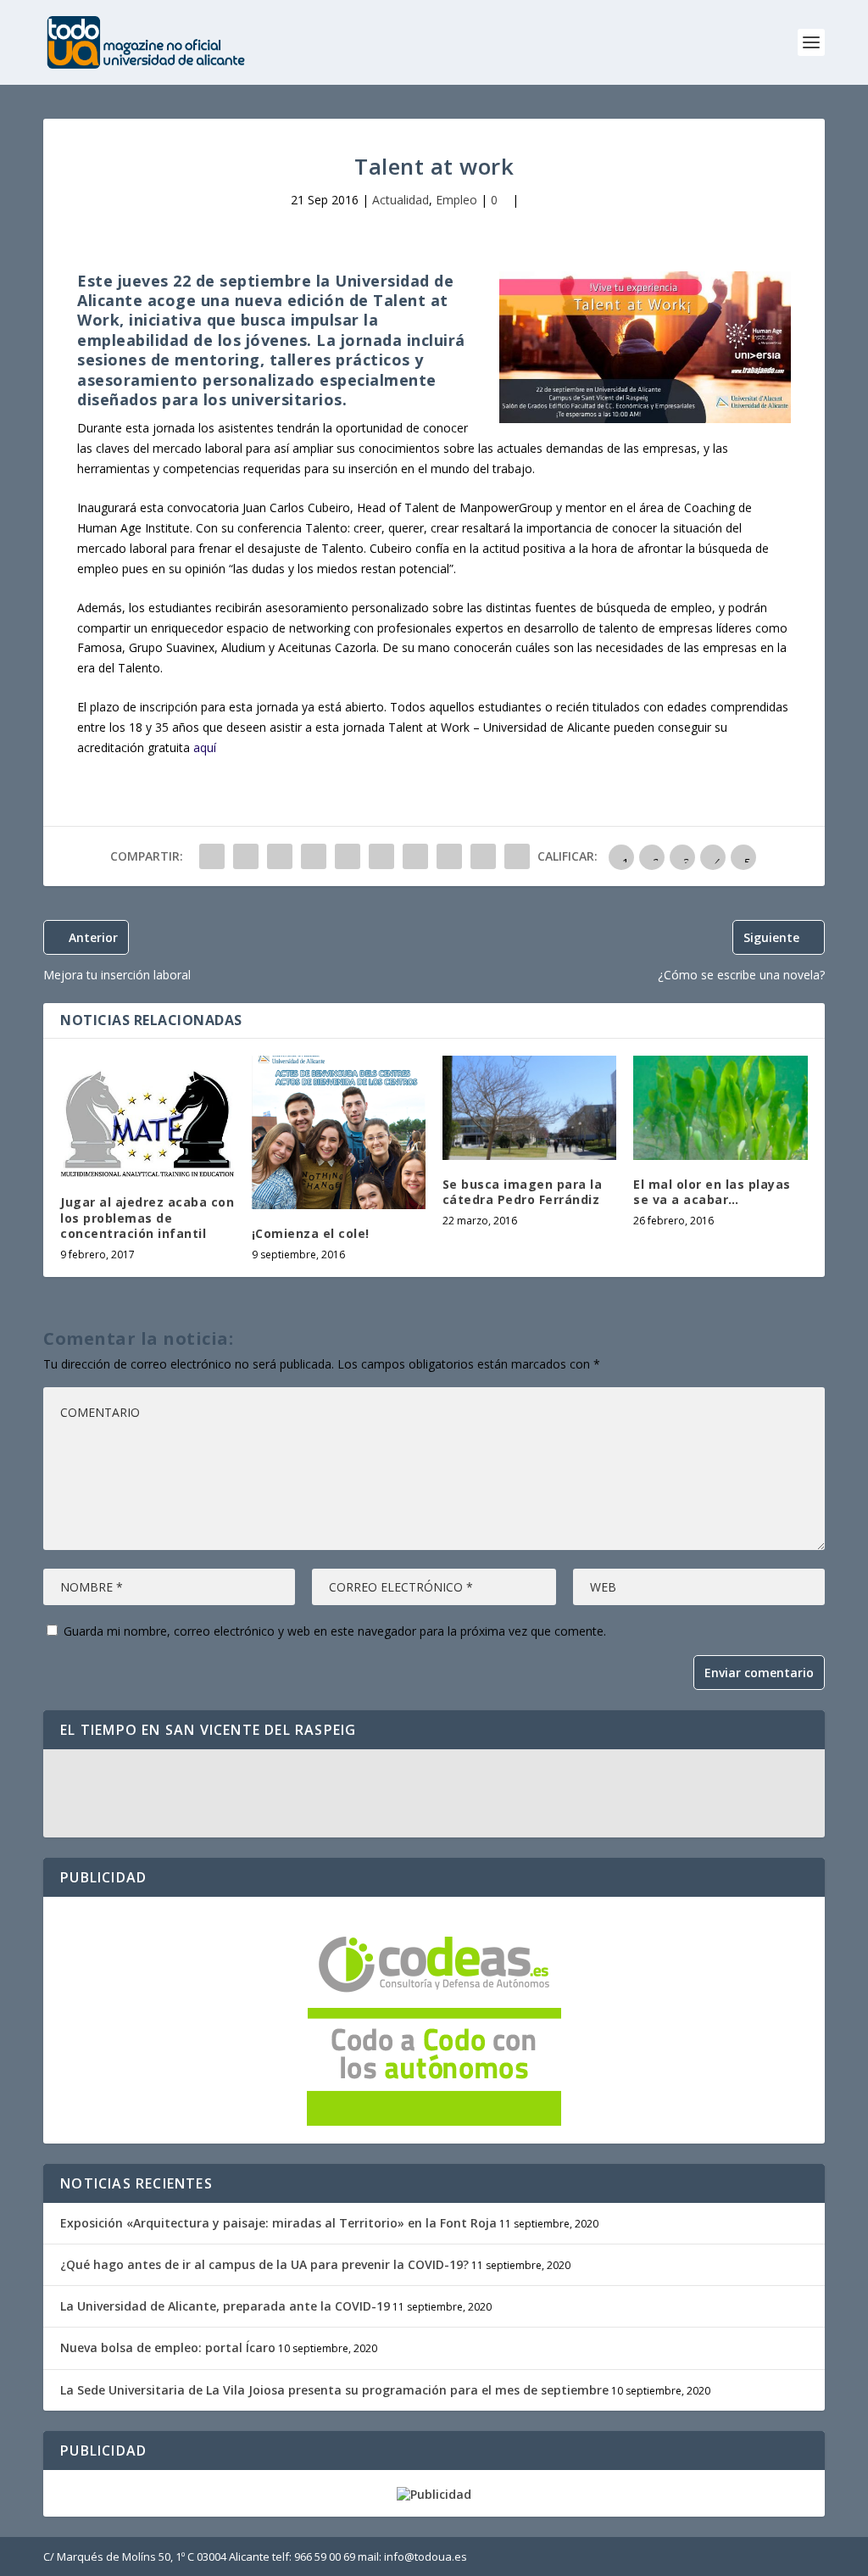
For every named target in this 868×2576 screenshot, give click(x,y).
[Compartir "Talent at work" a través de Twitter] (246, 856)
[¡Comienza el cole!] (339, 1132)
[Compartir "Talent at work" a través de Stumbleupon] (449, 856)
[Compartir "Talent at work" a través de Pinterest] (348, 856)
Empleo (456, 200)
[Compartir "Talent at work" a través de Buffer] (415, 856)
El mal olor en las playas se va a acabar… (712, 1192)
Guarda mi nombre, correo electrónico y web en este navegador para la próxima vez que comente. (335, 1631)
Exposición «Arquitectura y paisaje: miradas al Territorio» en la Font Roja (278, 2223)
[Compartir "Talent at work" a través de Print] (517, 856)
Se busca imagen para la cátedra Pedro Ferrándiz (523, 1192)
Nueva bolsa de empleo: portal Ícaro (168, 2347)
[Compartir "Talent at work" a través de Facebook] (212, 856)
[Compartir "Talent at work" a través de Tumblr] (314, 856)
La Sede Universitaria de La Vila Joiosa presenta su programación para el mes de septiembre (334, 2390)
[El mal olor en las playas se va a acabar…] (720, 1108)
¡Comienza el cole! (311, 1233)
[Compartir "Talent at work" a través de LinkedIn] (381, 856)
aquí (205, 747)
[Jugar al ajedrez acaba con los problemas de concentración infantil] (147, 1117)
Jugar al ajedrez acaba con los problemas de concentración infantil (147, 1217)
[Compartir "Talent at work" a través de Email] (483, 856)
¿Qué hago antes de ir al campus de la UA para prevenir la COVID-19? (264, 2264)
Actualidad (401, 200)
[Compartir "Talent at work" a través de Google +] (280, 856)
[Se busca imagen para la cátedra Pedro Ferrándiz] (529, 1108)
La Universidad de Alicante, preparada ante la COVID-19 (225, 2306)
